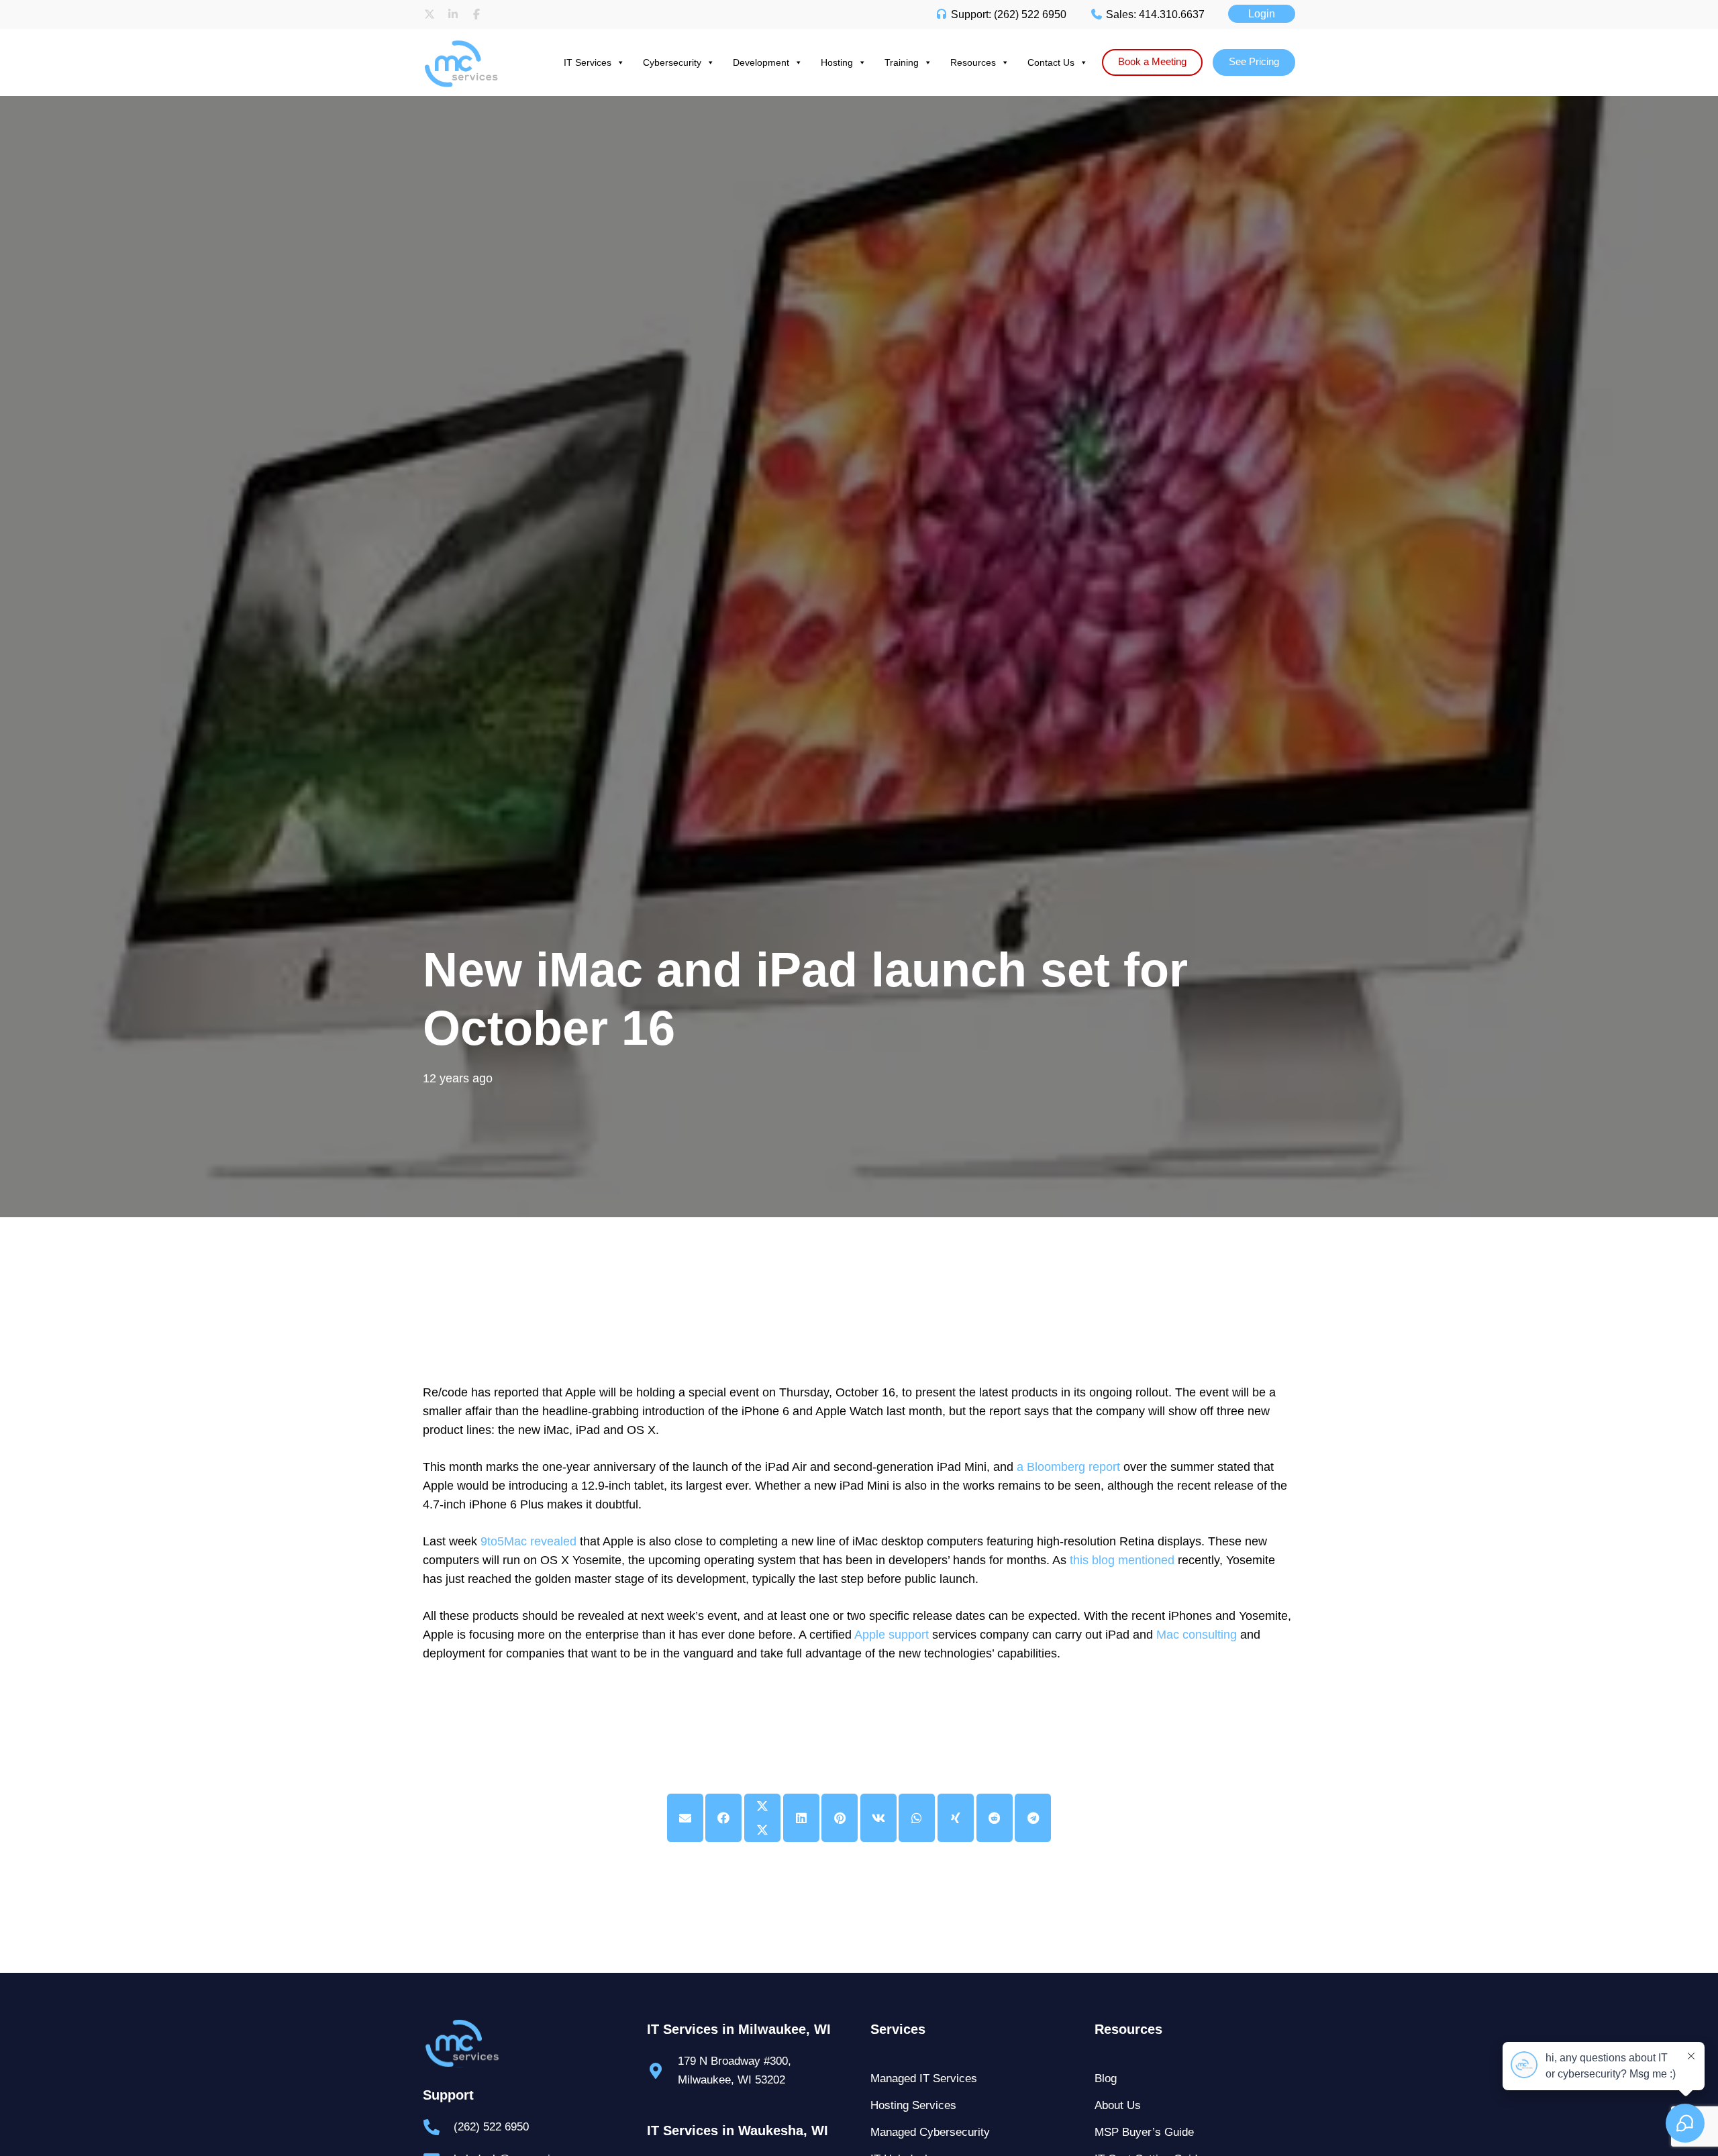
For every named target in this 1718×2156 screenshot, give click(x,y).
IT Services (588, 62)
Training (902, 62)
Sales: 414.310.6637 (1154, 14)
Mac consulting (1197, 1635)
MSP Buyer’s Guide (1144, 2132)
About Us (1118, 2105)
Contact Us (1051, 62)
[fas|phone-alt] (438, 2127)
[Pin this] (840, 1818)
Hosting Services (913, 2105)
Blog (1106, 2078)
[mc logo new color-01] (473, 42)
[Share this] (723, 1818)
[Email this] (685, 1818)
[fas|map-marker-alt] (662, 2071)
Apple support (892, 1635)
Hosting (837, 62)
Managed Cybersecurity (930, 2132)
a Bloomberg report (1068, 1467)
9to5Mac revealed (528, 1541)
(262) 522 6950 (491, 2127)
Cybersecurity (672, 62)
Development (761, 62)
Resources (973, 62)
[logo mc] (523, 2044)
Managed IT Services (924, 2078)
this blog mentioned (1122, 1560)
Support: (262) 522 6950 (1007, 14)
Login (1262, 14)
